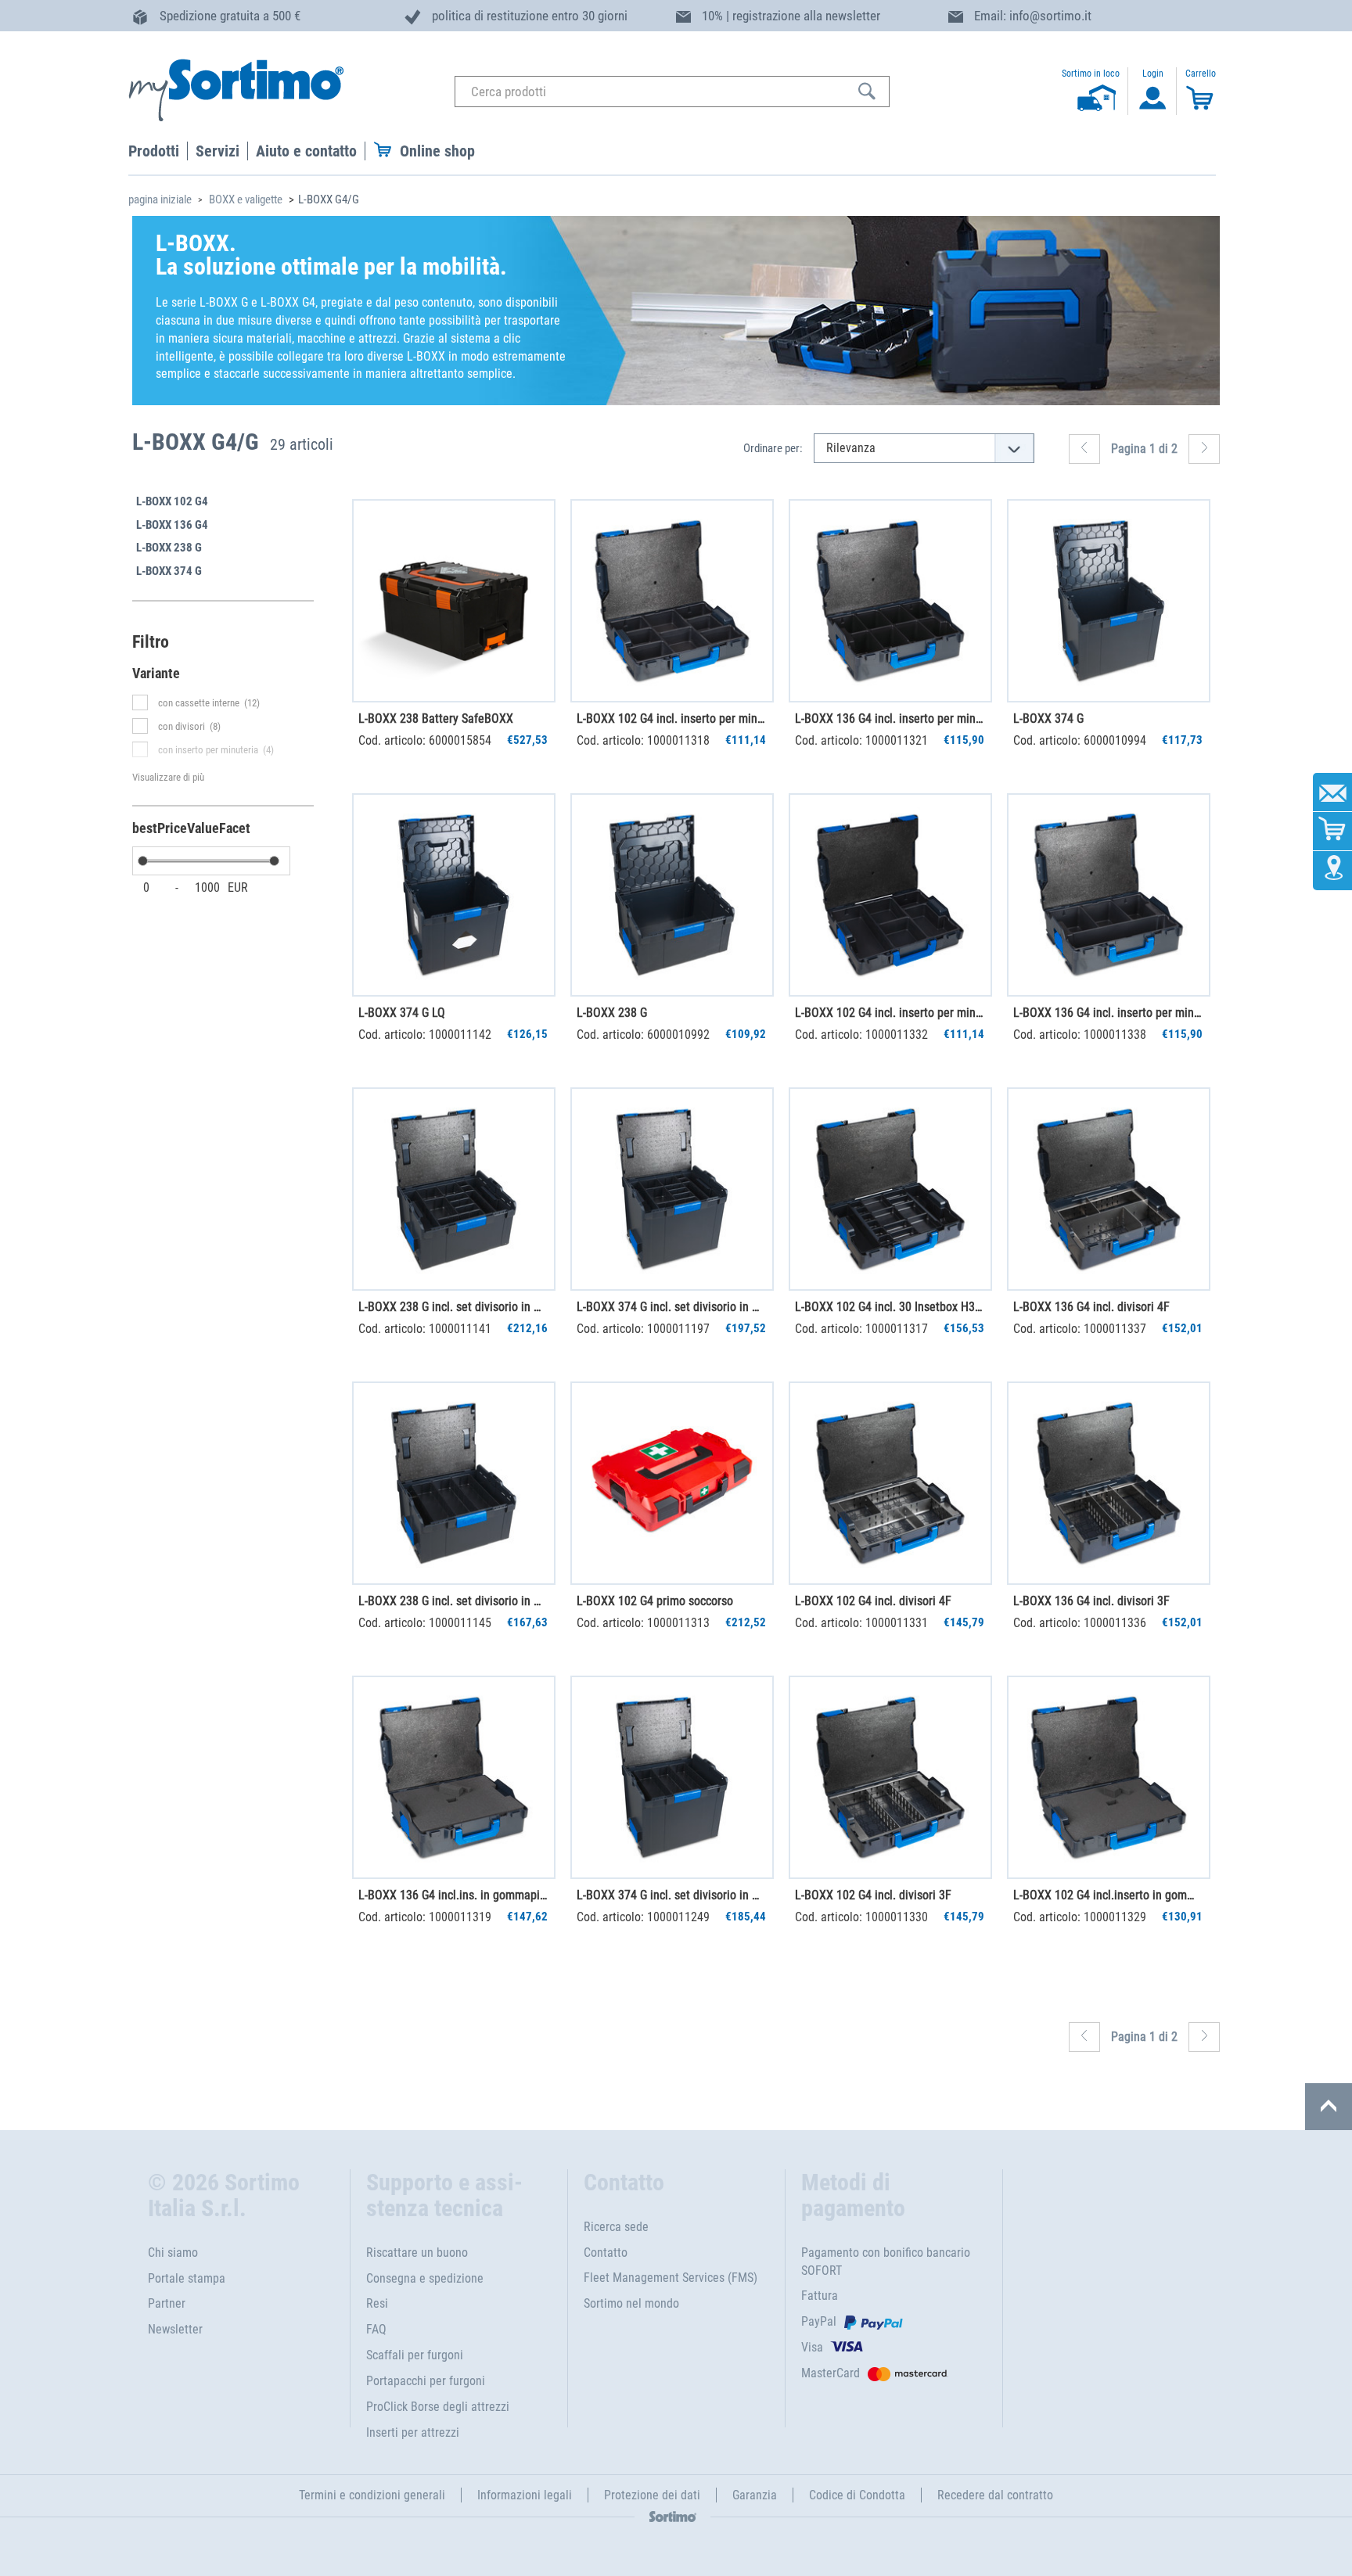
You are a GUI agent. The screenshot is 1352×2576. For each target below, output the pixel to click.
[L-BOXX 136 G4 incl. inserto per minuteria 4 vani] (1109, 895)
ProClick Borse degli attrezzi (438, 2407)
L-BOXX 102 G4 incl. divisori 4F (873, 1601)
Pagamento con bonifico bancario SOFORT (886, 2262)
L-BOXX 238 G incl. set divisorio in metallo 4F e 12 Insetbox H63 (453, 1307)
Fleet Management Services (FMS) (671, 2278)
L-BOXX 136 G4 (172, 525)
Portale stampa (187, 2278)
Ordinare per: (773, 448)
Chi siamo (173, 2253)
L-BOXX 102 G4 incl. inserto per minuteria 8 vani (671, 719)
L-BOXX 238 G (169, 548)
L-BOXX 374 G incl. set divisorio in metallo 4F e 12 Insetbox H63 (671, 1307)
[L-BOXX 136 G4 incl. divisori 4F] (1109, 1189)
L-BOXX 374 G (169, 571)
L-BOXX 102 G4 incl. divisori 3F (873, 1895)
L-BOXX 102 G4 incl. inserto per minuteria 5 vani (890, 1013)
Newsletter (175, 2329)
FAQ (376, 2329)
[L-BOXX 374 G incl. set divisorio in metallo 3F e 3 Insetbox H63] (672, 1777)
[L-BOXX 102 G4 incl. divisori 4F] (890, 1483)
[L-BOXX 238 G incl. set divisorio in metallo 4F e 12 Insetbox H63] (454, 1189)
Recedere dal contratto (995, 2495)
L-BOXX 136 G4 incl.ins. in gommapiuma (453, 1895)
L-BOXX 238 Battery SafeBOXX (436, 719)
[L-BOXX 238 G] (672, 895)
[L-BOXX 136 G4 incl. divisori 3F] (1109, 1483)
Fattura (820, 2296)
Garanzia (755, 2495)
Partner (167, 2303)
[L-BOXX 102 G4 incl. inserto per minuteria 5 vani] (890, 895)
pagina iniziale (160, 199)
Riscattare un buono (417, 2253)
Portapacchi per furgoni (426, 2381)
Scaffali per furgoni (415, 2355)
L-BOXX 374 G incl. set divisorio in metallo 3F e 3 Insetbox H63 (671, 1895)
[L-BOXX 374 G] (1109, 601)
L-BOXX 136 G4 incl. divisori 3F (1091, 1601)
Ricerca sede (616, 2227)
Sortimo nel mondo (631, 2303)
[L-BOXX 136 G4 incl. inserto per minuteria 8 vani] (890, 601)
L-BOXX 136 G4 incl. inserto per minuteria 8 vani (890, 719)
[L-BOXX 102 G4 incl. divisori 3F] (890, 1777)
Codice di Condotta (857, 2495)
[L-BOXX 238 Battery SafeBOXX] (454, 601)
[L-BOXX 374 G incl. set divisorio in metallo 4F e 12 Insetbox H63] (672, 1189)
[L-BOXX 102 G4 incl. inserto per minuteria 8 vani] (672, 601)
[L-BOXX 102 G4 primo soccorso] (672, 1483)
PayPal (819, 2321)
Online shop (437, 151)
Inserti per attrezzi (413, 2432)
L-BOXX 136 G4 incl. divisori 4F (1091, 1307)
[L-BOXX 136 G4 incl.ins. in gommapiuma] (454, 1777)
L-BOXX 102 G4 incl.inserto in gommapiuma (1108, 1895)
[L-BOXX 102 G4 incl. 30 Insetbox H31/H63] (890, 1189)
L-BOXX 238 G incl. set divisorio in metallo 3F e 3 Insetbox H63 (453, 1601)
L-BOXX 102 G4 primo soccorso (655, 1601)
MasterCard (831, 2373)
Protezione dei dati (652, 2495)
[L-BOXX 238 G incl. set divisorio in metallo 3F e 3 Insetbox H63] (454, 1483)
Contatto (606, 2253)
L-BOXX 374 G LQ (402, 1013)
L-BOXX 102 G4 (172, 501)
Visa (812, 2347)
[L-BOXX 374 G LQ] (454, 895)
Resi (377, 2303)
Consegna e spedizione (425, 2278)
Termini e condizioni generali (372, 2495)
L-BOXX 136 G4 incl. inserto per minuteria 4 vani (1108, 1013)
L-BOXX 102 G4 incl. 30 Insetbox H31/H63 (890, 1307)
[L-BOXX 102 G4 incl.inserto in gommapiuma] (1109, 1777)
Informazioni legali (525, 2495)
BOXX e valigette (246, 199)
